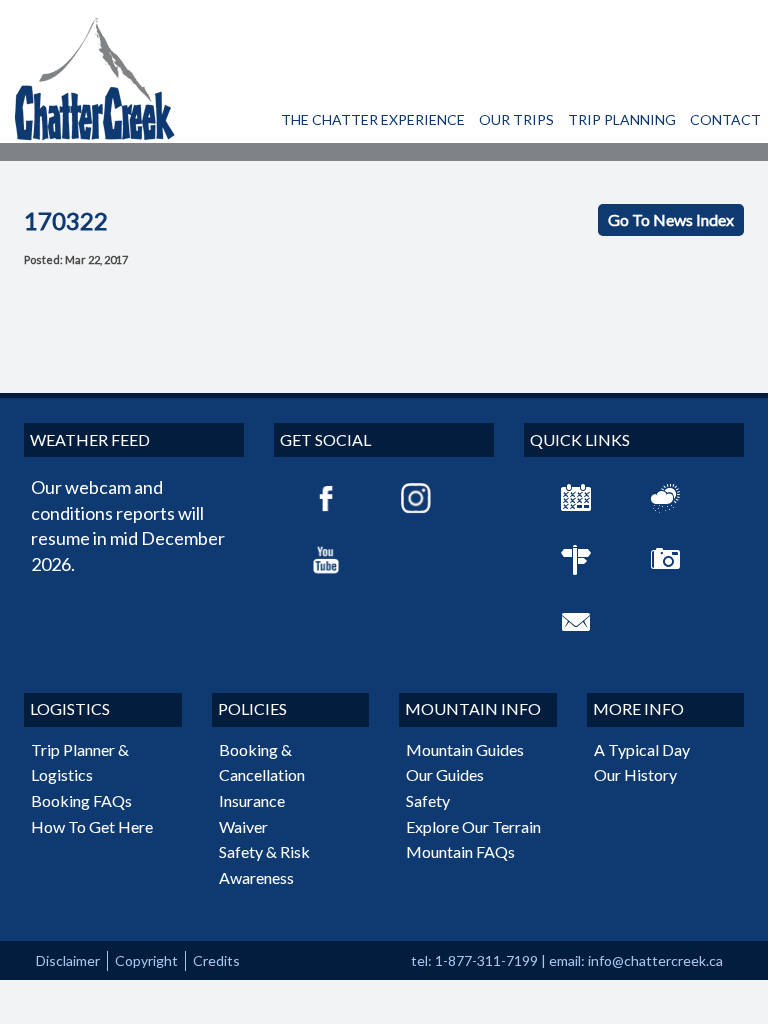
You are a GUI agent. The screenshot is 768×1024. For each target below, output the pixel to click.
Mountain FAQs (460, 851)
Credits (216, 960)
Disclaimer (68, 960)
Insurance (252, 800)
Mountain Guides (465, 749)
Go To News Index (671, 219)
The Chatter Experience (373, 119)
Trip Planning (622, 119)
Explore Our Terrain (473, 826)
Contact (725, 119)
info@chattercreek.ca (655, 960)
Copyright (146, 960)
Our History (635, 774)
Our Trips (516, 119)
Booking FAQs (81, 800)
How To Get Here (92, 826)
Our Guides (445, 774)
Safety (428, 800)
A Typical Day (642, 749)
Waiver (243, 826)
